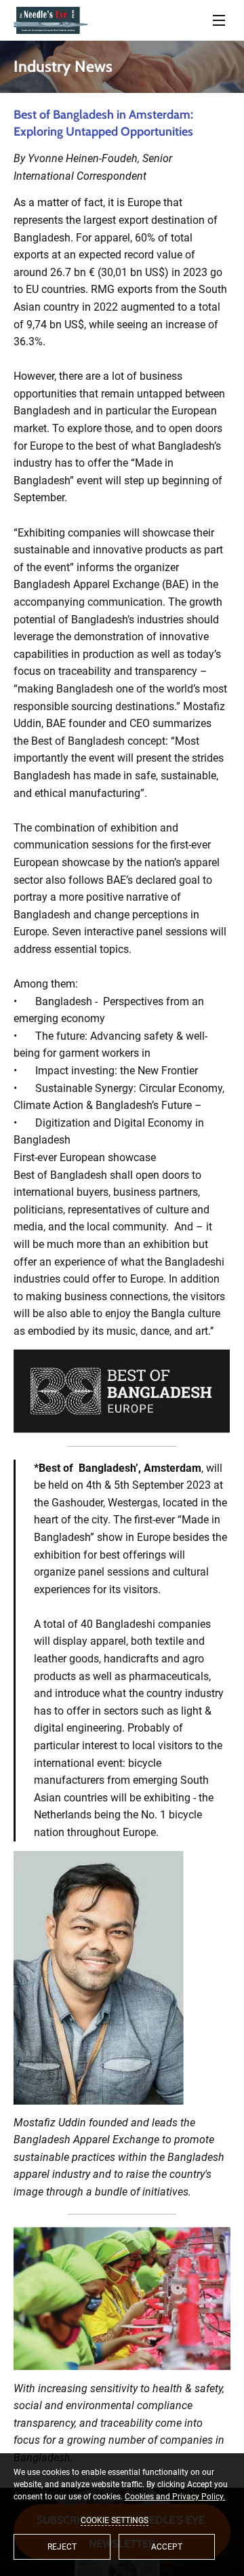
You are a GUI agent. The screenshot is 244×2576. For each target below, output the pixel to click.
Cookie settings (115, 2520)
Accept (167, 2547)
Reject (62, 2547)
